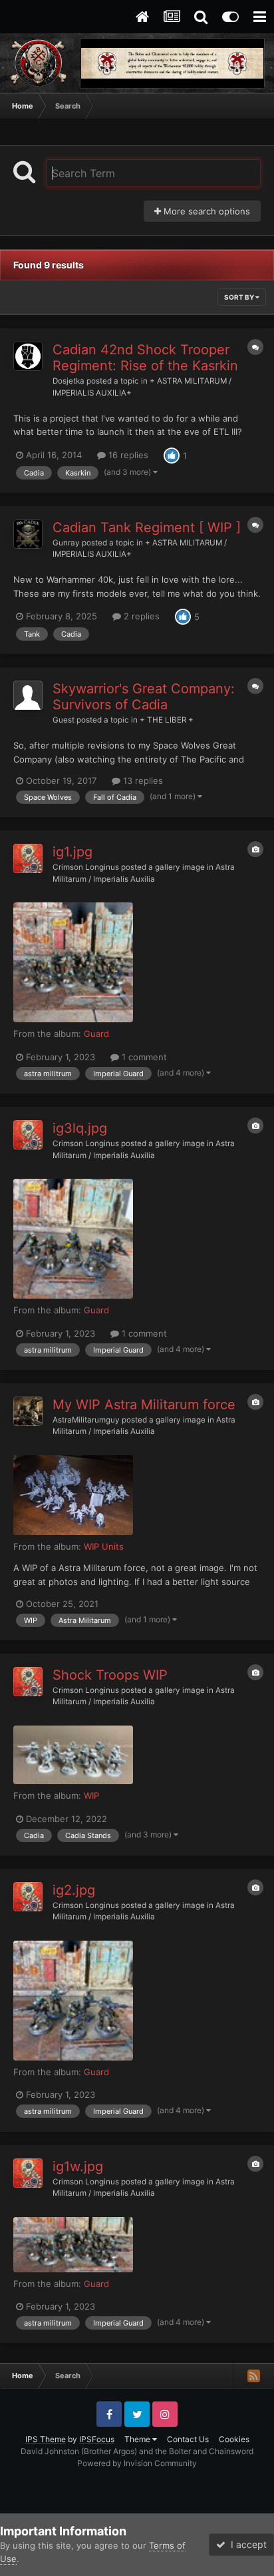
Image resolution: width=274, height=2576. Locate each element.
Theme (138, 2439)
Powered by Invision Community (137, 2463)
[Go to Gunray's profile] (28, 534)
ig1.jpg (72, 852)
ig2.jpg (74, 1890)
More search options (205, 211)
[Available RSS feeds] (253, 2376)
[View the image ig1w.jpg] (73, 2245)
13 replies (142, 781)
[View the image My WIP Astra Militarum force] (73, 1495)
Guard (96, 1034)
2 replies (140, 616)
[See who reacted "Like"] (172, 454)
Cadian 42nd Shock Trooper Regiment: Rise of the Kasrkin (145, 358)
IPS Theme (46, 2439)
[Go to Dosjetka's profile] (28, 356)
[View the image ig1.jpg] (73, 962)
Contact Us (188, 2439)
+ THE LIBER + (167, 720)
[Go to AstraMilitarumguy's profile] (28, 1411)
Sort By (240, 297)
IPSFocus (97, 2439)
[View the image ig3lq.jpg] (73, 1239)
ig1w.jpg (78, 2166)
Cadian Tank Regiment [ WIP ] (147, 527)
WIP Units (104, 1546)
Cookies (234, 2439)
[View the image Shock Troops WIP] (73, 1755)
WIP (91, 1795)
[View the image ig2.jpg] (73, 2001)
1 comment (143, 1057)
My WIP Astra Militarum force (144, 1405)
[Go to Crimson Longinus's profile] (28, 858)
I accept (246, 2544)
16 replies (127, 455)
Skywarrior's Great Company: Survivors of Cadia (144, 697)
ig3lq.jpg (80, 1128)
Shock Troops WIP (110, 1675)
